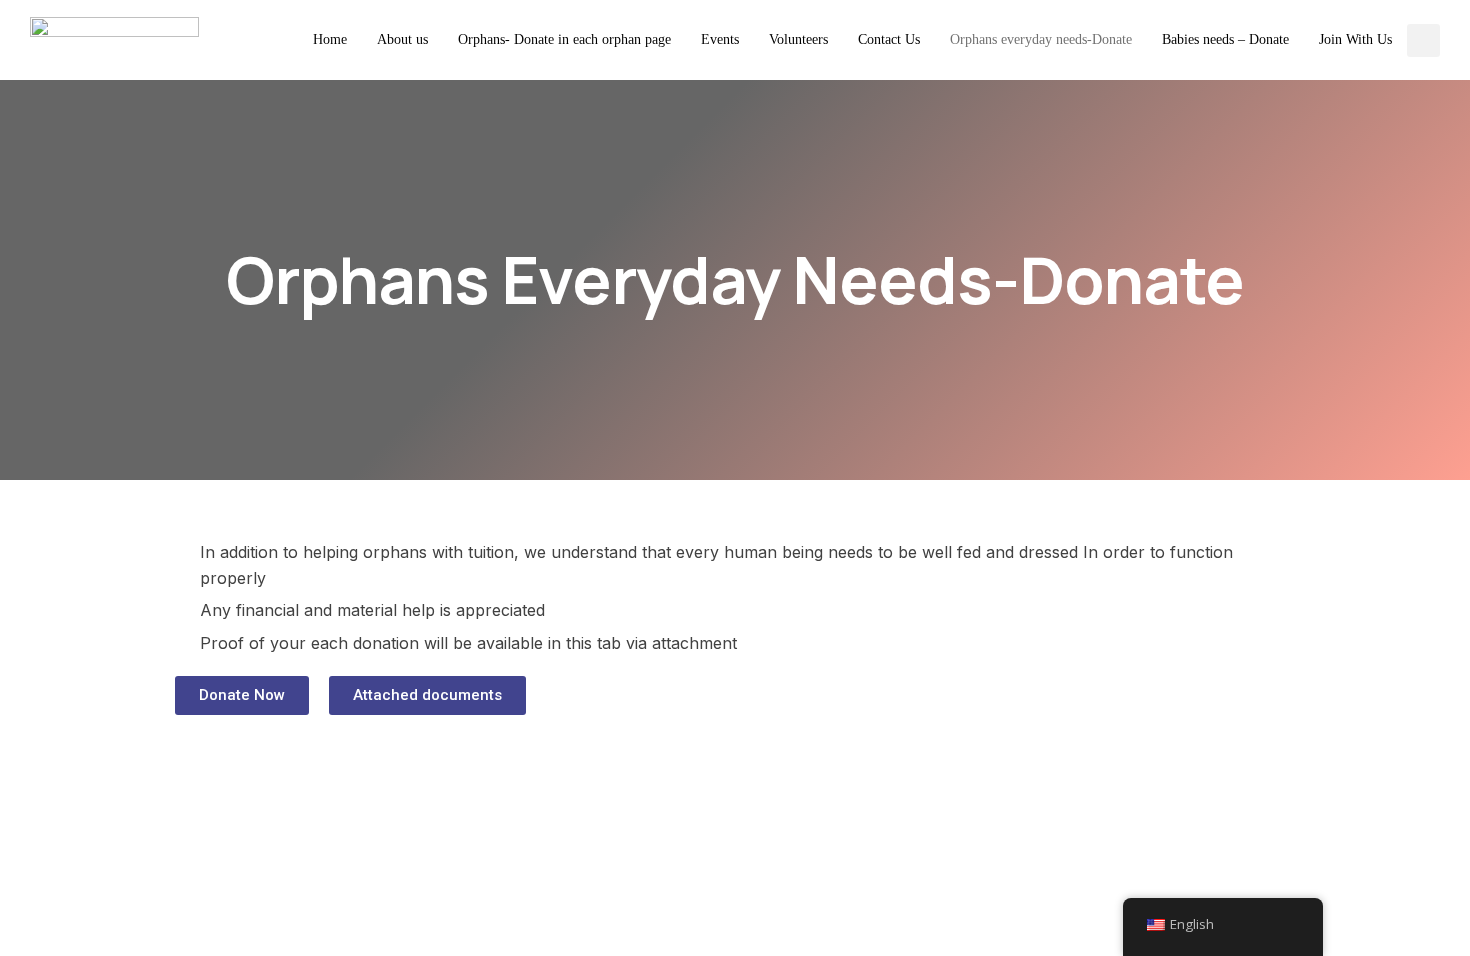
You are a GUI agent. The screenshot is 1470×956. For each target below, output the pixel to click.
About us (402, 39)
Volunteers (798, 39)
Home (330, 39)
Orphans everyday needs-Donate (1041, 39)
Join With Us (1355, 39)
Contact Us (889, 39)
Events (720, 39)
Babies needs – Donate (1225, 39)
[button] (242, 695)
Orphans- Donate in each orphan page (564, 39)
